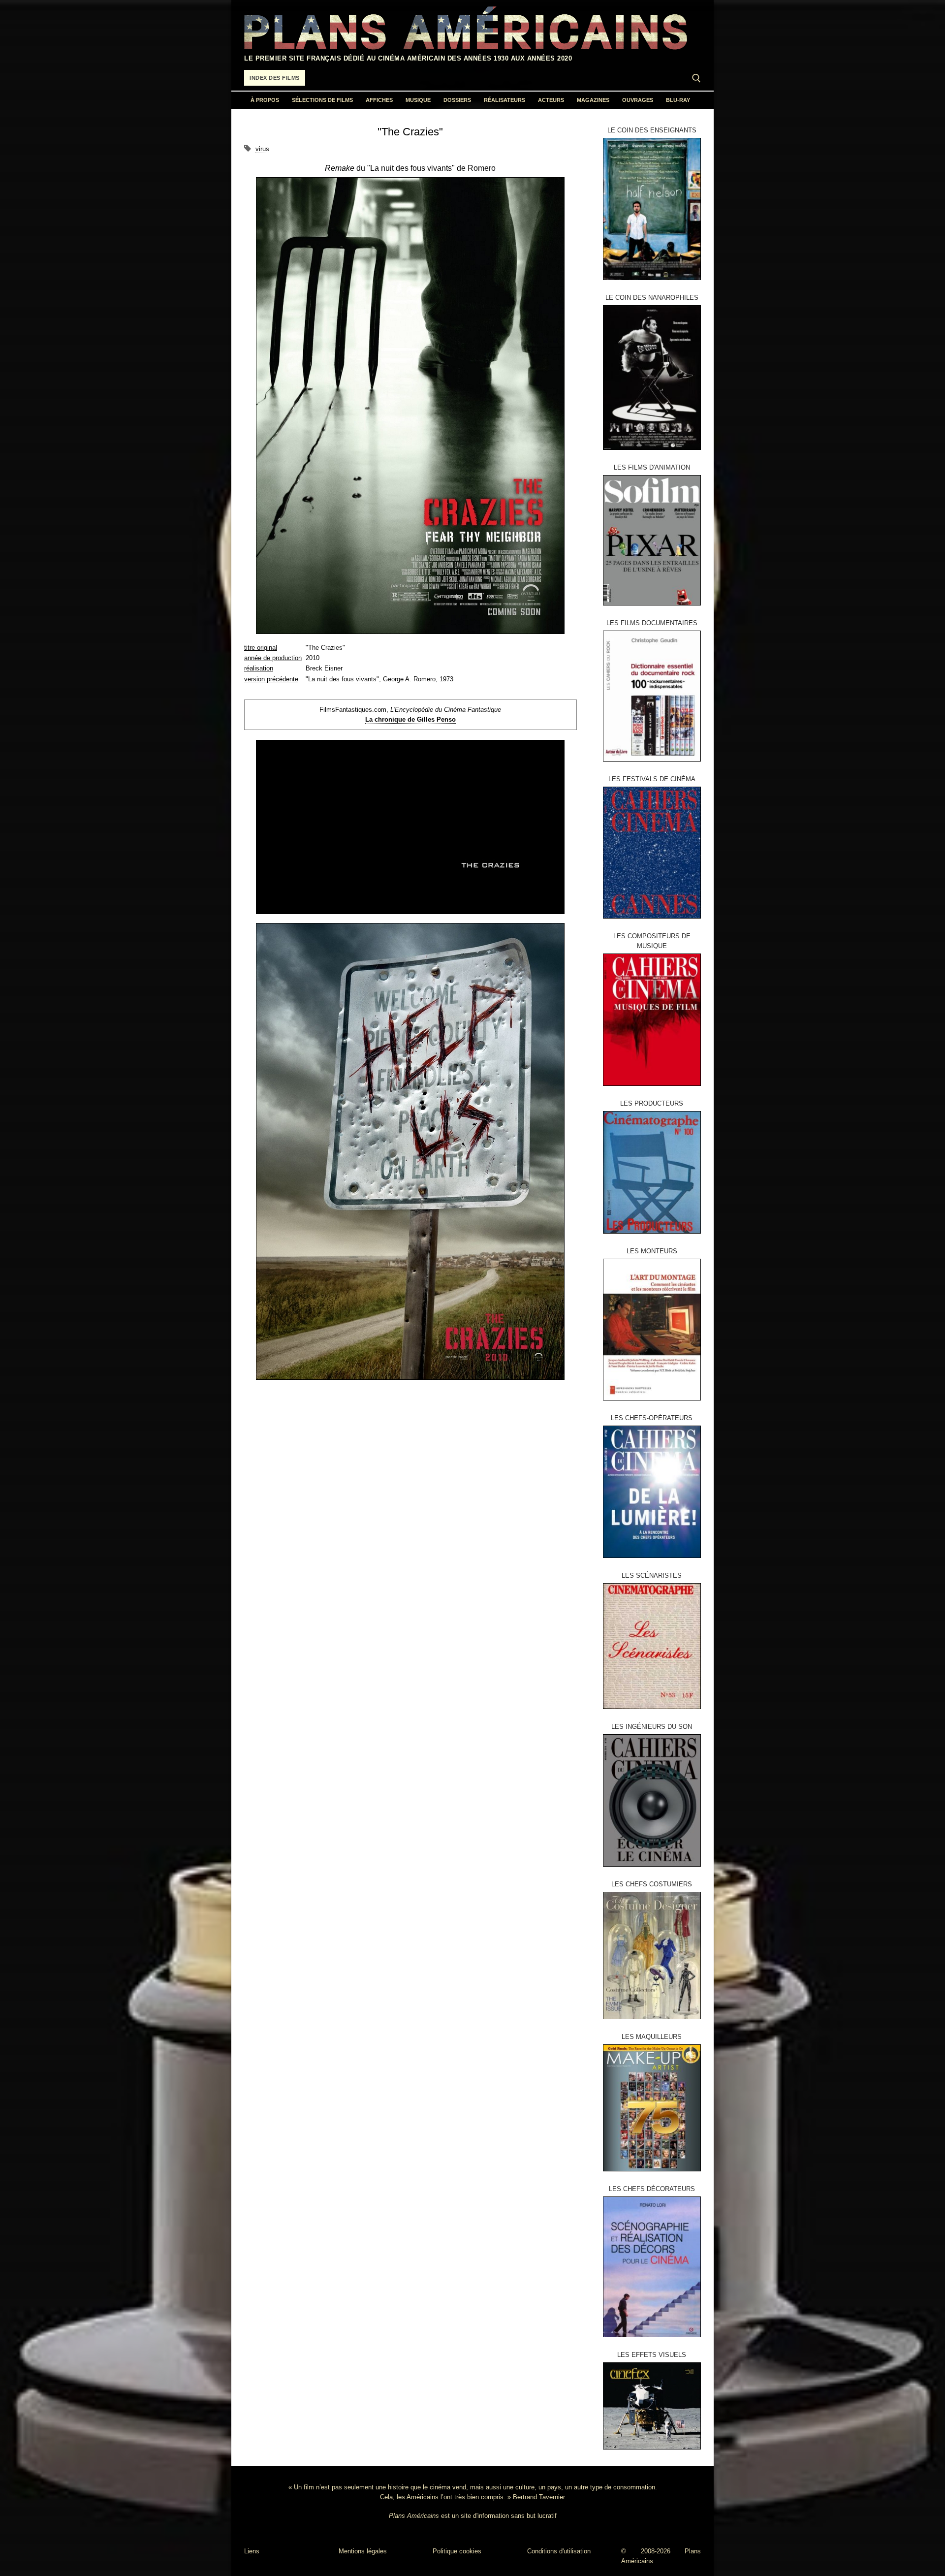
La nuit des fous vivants (342, 679)
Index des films (275, 78)
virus (262, 149)
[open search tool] (696, 78)
